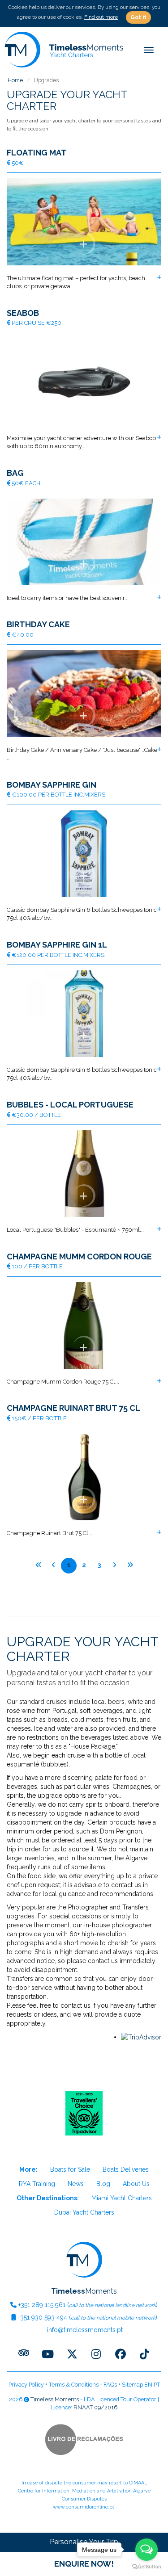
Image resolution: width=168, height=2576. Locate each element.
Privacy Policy (26, 2385)
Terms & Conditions (74, 2385)
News (76, 2184)
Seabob (23, 313)
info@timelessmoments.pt (84, 2330)
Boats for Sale (70, 2169)
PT (157, 2385)
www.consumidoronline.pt (84, 2507)
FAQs (110, 2385)
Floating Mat (37, 153)
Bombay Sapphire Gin (52, 785)
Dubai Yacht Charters (84, 2212)
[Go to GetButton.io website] (146, 2567)
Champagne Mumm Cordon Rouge (79, 1257)
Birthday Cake (38, 625)
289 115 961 (42, 2305)
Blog (103, 2184)
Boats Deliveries (126, 2169)
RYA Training (37, 2184)
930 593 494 (43, 2317)
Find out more (101, 17)
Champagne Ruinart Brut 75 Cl (73, 1408)
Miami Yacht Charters (122, 2198)
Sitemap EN (137, 2385)
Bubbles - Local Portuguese (70, 1105)
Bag (15, 473)
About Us (136, 2184)
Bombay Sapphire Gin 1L (57, 945)
